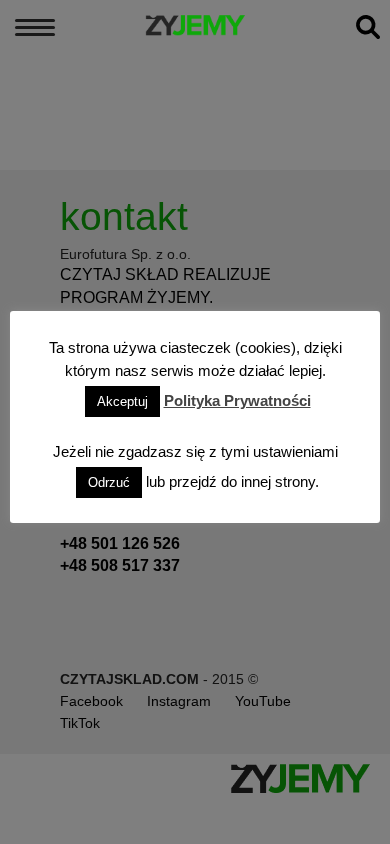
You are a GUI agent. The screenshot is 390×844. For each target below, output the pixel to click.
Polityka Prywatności (237, 400)
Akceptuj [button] (122, 401)
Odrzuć (109, 482)
